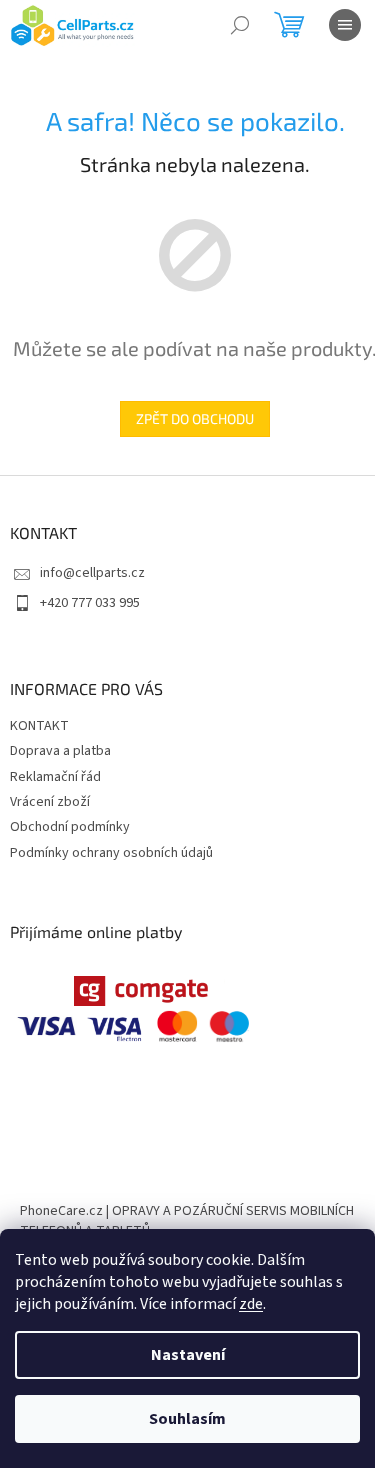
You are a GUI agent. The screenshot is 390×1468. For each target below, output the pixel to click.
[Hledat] (240, 25)
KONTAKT (39, 726)
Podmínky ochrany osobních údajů (111, 853)
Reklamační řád (55, 777)
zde (251, 1304)
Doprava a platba (60, 751)
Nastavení (188, 1355)
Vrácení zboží (50, 802)
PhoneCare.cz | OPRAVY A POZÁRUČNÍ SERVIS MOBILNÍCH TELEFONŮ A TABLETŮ (187, 1220)
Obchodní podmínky (70, 827)
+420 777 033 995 (90, 603)
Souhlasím (187, 1419)
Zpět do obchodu (195, 418)
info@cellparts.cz (92, 573)
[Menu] (345, 25)
